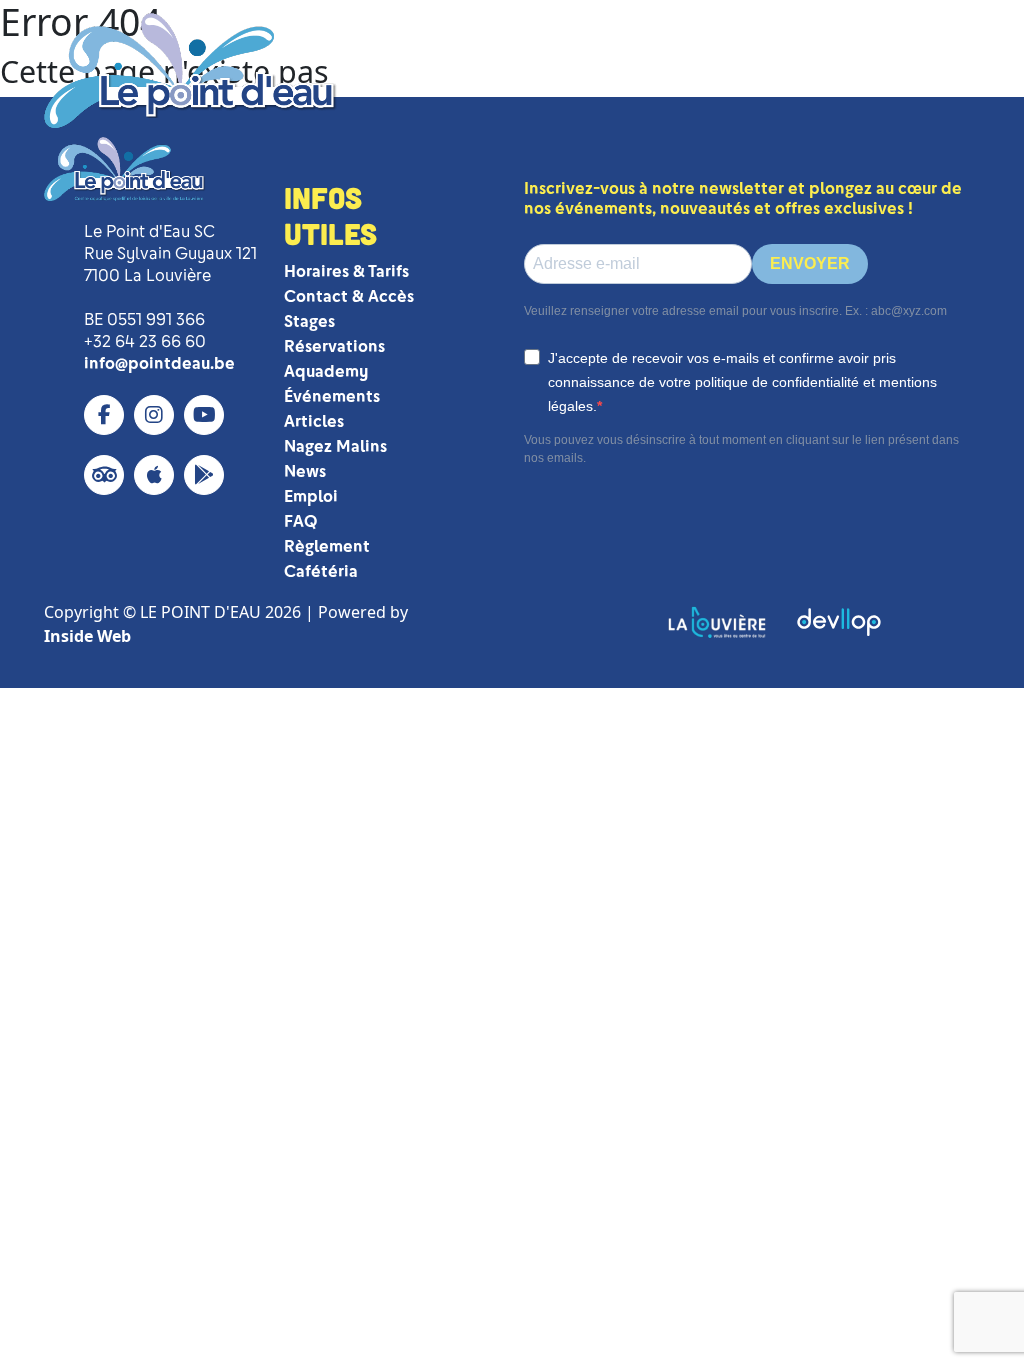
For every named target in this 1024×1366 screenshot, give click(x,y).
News (305, 471)
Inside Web (87, 636)
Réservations (334, 346)
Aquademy (326, 371)
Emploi (311, 496)
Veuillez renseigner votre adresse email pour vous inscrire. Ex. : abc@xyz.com (735, 311)
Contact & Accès (349, 296)
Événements (332, 396)
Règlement (327, 546)
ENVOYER (810, 263)
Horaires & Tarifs (346, 271)
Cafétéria (321, 571)
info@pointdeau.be (159, 363)
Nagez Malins (335, 446)
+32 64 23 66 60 (145, 341)
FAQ (300, 521)
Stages (309, 321)
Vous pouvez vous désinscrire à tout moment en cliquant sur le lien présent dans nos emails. (741, 449)
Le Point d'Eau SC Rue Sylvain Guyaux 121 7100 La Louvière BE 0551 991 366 (170, 275)
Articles (314, 421)
